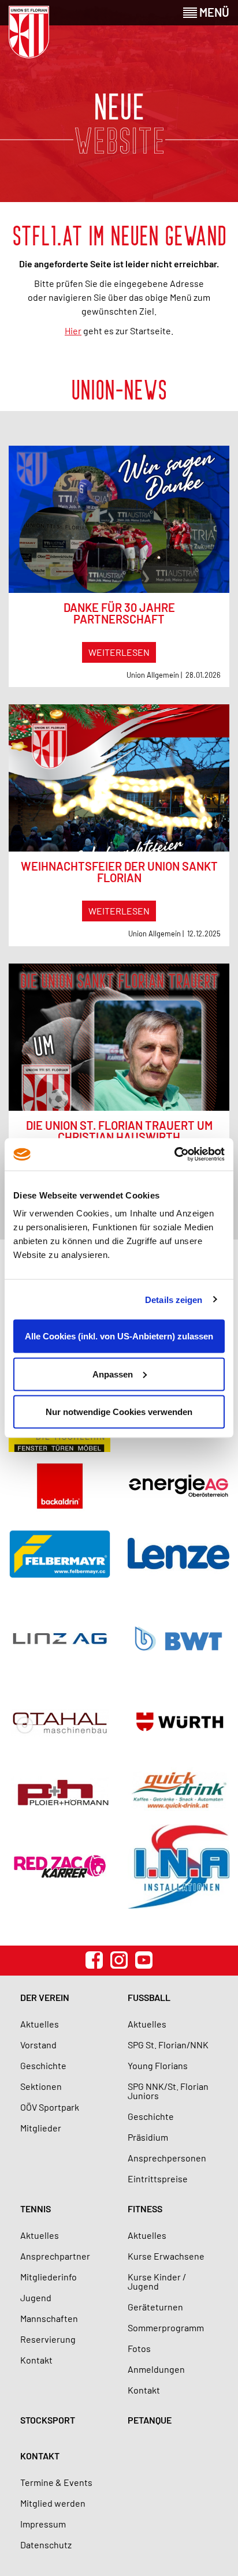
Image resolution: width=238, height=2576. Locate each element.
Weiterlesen (119, 652)
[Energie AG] (178, 1486)
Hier (73, 331)
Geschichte (43, 2065)
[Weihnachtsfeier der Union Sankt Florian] (119, 778)
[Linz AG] (59, 1638)
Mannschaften (49, 2318)
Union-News (119, 389)
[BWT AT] (178, 1638)
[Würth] (178, 1723)
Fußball (149, 1997)
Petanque (150, 2420)
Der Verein (45, 1997)
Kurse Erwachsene (166, 2256)
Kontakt (36, 2360)
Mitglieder (41, 2128)
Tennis (36, 2209)
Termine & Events (56, 2482)
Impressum (43, 2524)
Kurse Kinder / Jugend (157, 2281)
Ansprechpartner (55, 2256)
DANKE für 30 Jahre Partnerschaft (119, 613)
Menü (213, 12)
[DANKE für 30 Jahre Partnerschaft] (119, 519)
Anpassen (113, 1374)
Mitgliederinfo (49, 2277)
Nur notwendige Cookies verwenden (119, 1412)
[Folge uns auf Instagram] (119, 1960)
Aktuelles (40, 2024)
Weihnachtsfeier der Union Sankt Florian (119, 872)
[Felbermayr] (59, 1553)
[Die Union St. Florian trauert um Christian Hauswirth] (119, 1037)
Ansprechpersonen (167, 2158)
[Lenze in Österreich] (178, 1554)
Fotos (139, 2348)
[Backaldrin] (59, 1486)
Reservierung (48, 2339)
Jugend (36, 2297)
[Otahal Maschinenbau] (59, 1723)
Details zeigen (174, 1299)
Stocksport (48, 2420)
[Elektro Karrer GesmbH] (59, 1867)
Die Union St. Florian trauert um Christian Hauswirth (119, 1131)
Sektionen (41, 2086)
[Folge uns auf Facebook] (94, 1960)
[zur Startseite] (29, 32)
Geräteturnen (155, 2307)
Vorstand (38, 2045)
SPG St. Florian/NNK (168, 2045)
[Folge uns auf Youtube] (144, 1960)
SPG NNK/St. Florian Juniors (168, 2091)
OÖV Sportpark (50, 2107)
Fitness (145, 2209)
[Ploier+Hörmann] (59, 1791)
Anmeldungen (156, 2369)
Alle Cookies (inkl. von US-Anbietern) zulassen (119, 1336)
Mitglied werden (53, 2503)
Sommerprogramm (166, 2327)
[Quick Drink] (178, 1791)
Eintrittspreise (158, 2179)
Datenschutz (46, 2545)
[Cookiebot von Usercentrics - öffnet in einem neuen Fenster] (174, 1155)
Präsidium (148, 2137)
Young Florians (158, 2065)
